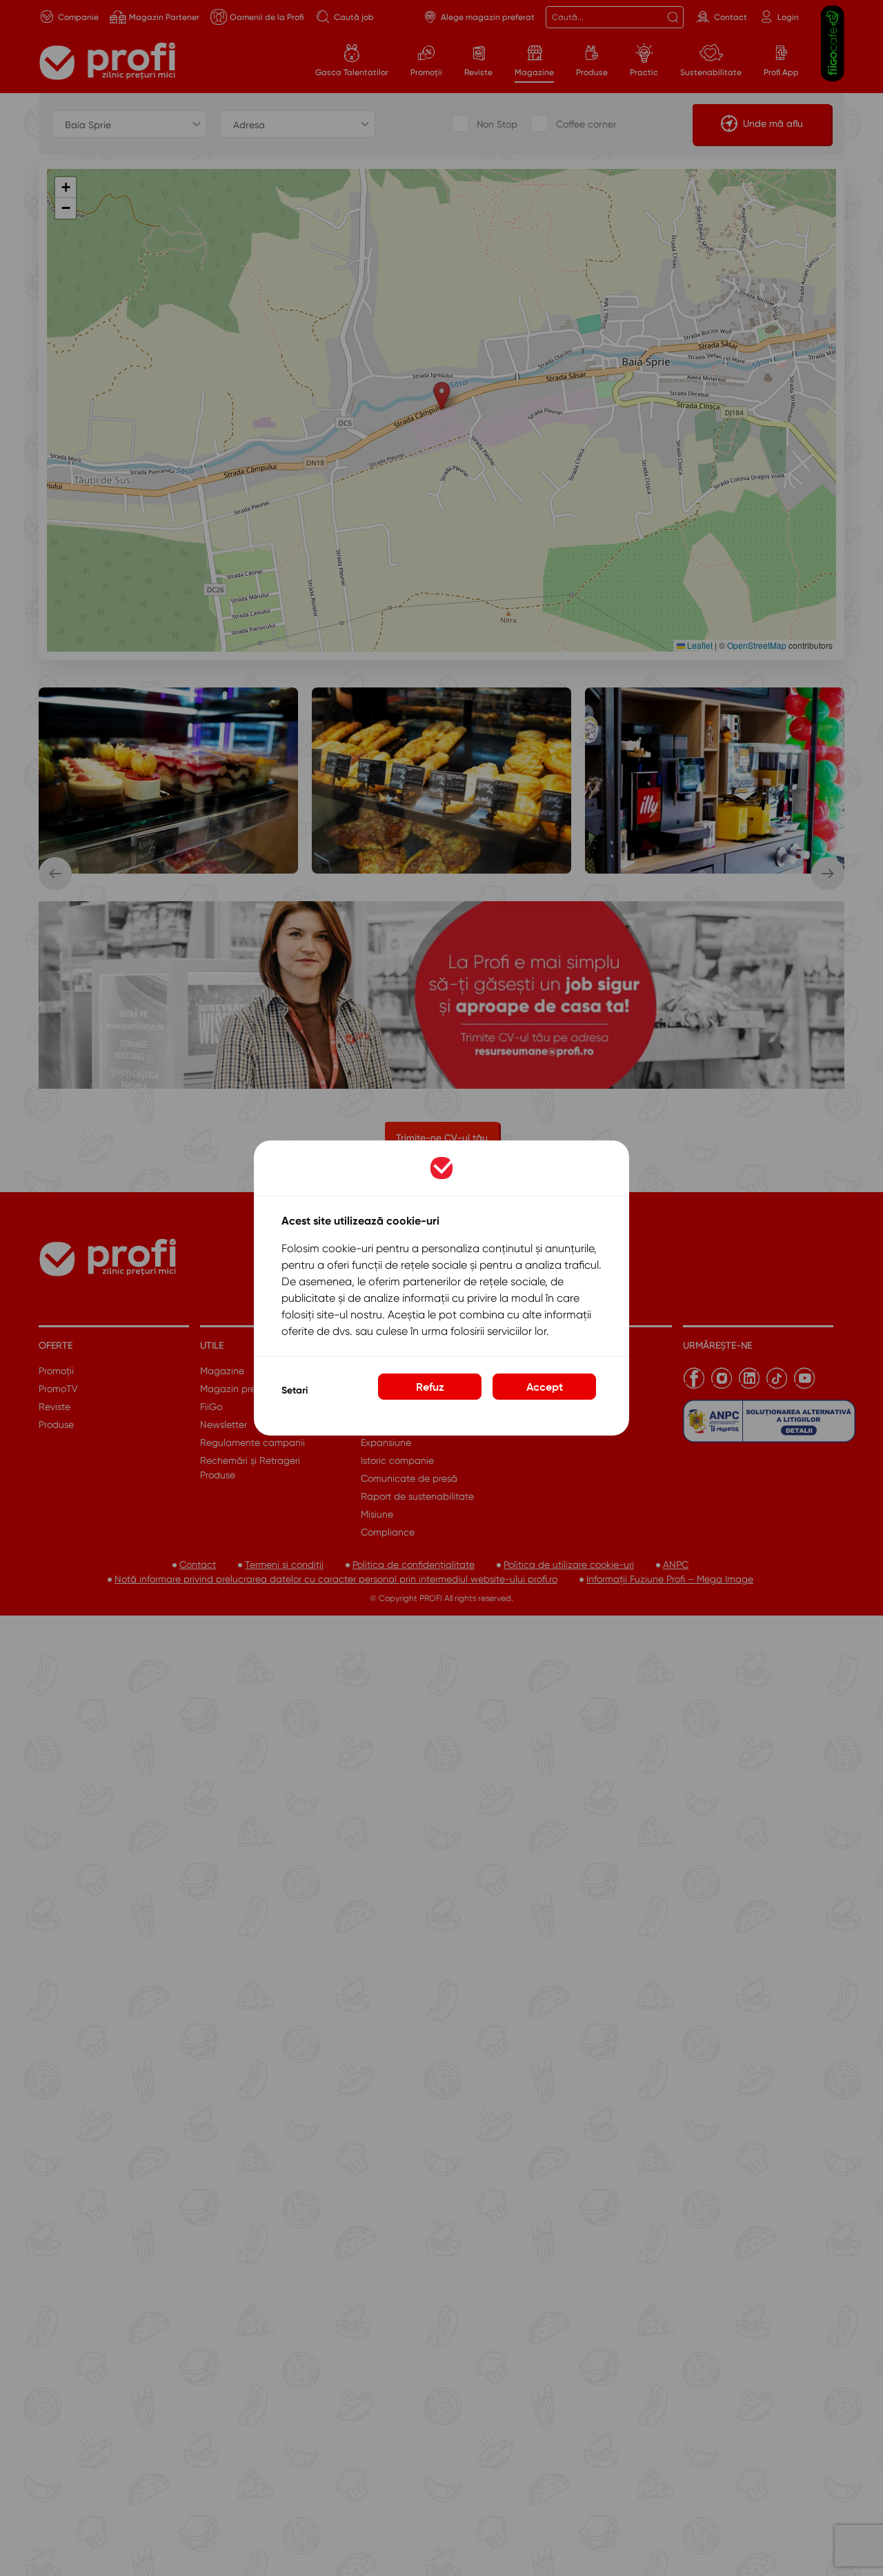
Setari (295, 1390)
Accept (545, 1387)
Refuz (430, 1387)
